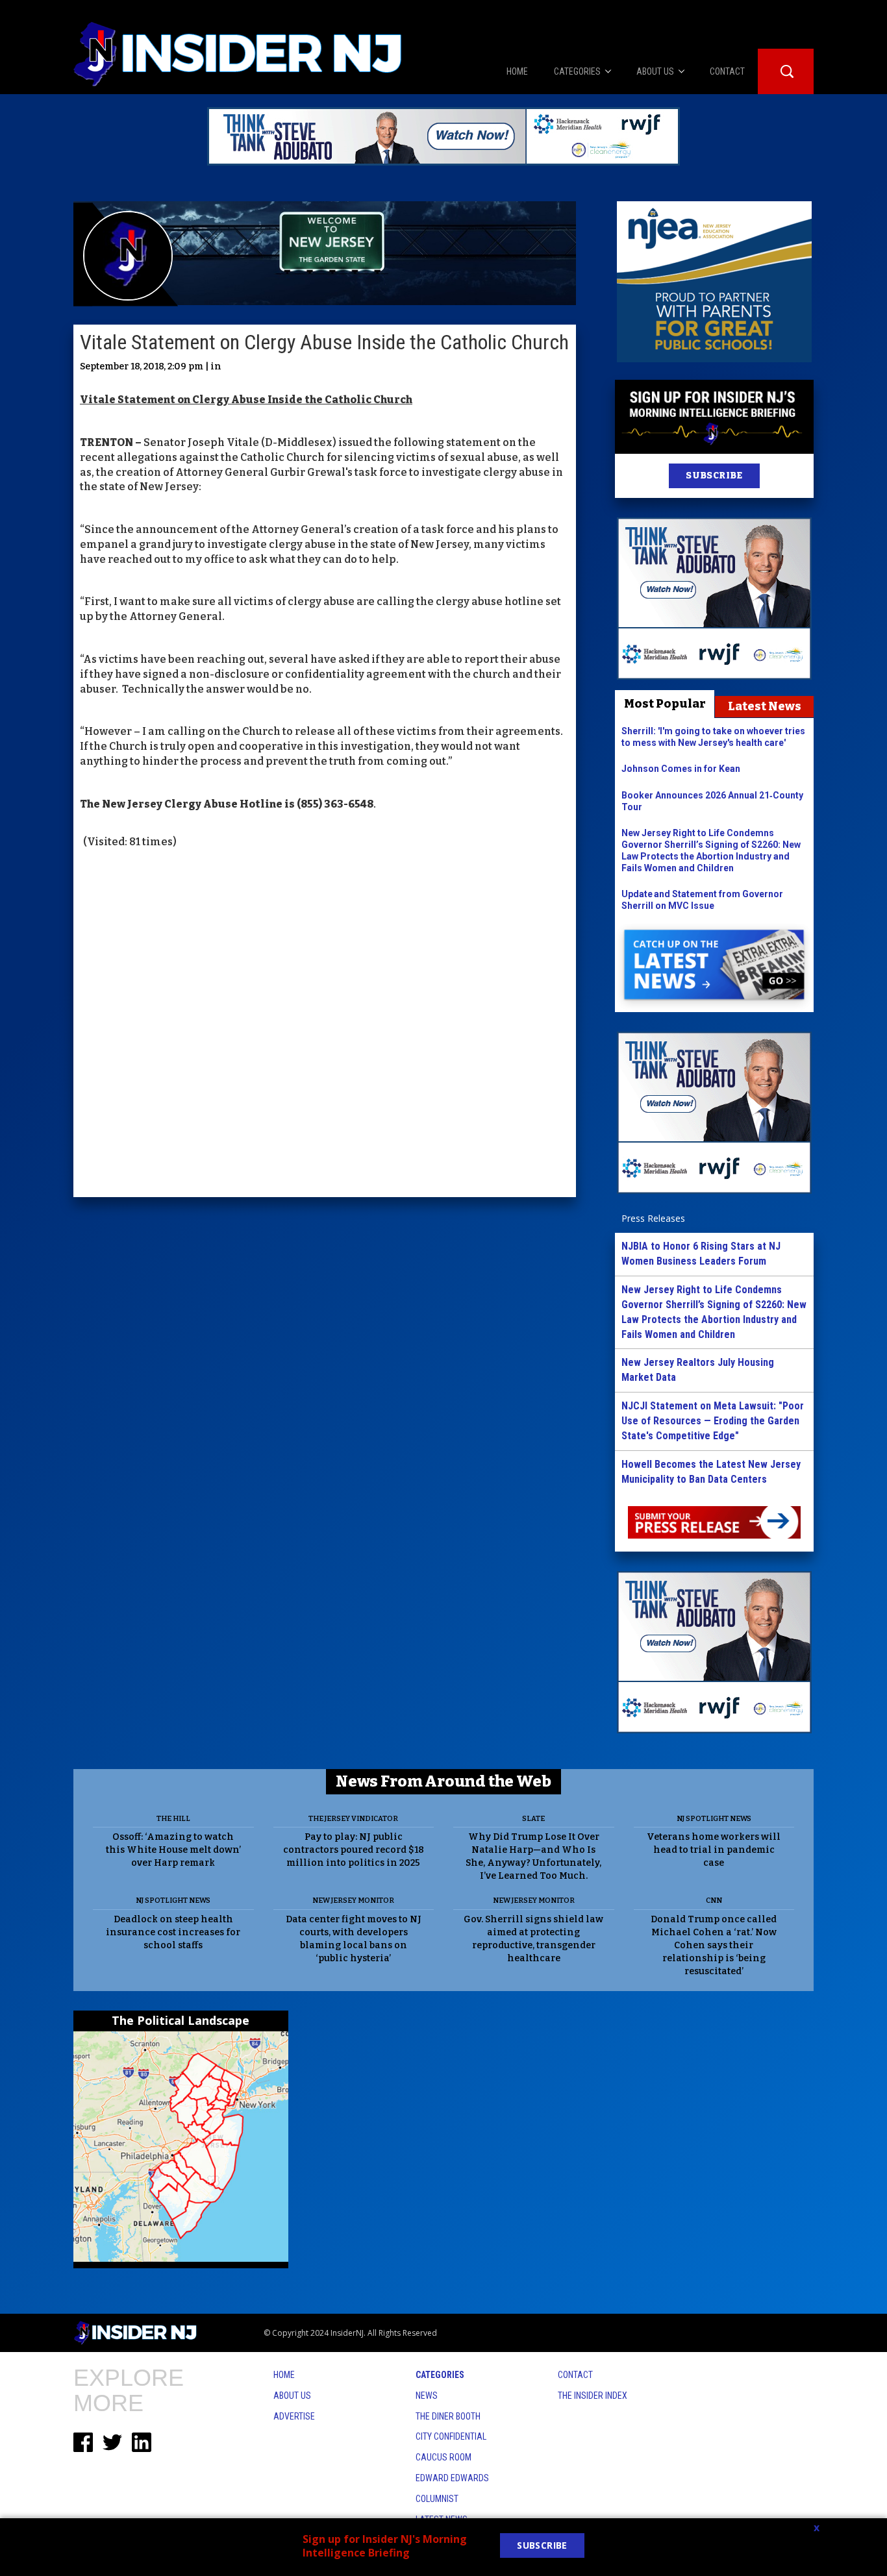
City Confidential (451, 2436)
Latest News (765, 706)
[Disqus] (325, 1024)
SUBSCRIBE (714, 476)
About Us (292, 2396)
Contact (575, 2375)
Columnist (437, 2499)
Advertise (294, 2416)
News (427, 2396)
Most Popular (665, 704)
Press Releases (653, 1218)
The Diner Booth (448, 2416)
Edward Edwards (452, 2478)
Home (284, 2375)
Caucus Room (443, 2457)
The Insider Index (593, 2396)
